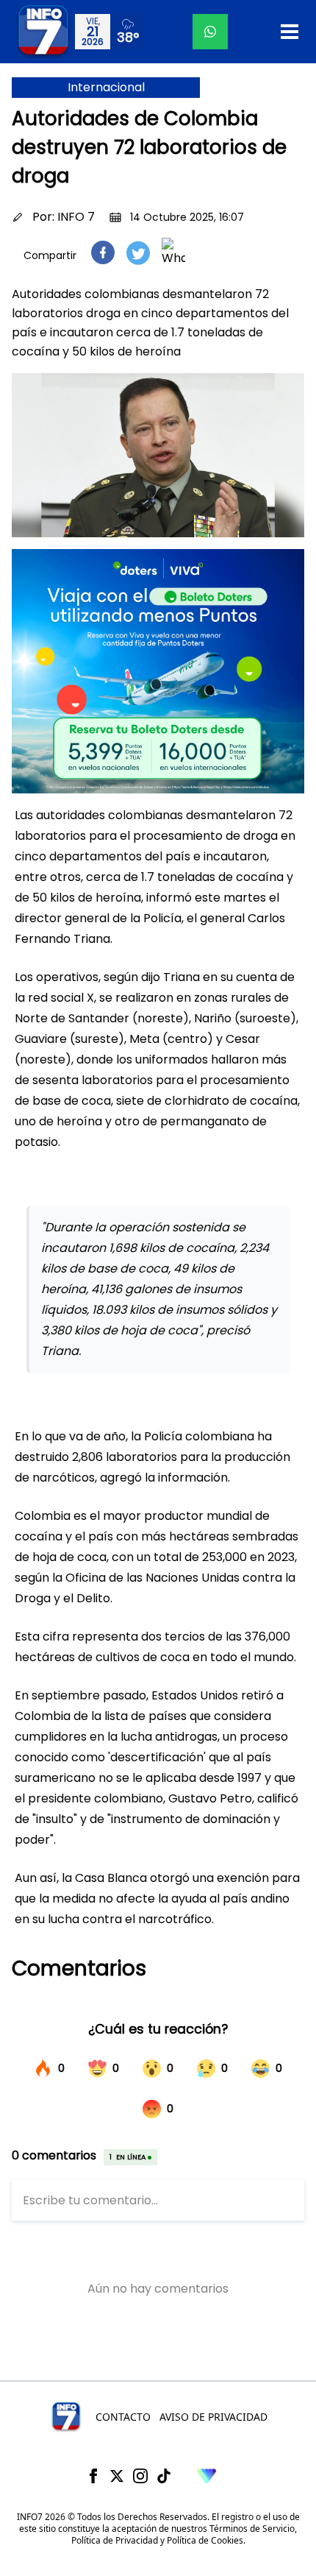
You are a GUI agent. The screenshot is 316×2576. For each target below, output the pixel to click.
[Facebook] (93, 2476)
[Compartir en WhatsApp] (173, 252)
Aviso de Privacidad (213, 2417)
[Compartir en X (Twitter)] (138, 253)
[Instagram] (140, 2476)
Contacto (123, 2417)
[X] (117, 2476)
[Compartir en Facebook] (103, 252)
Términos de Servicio (252, 2529)
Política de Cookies (205, 2540)
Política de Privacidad (115, 2540)
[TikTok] (164, 2476)
